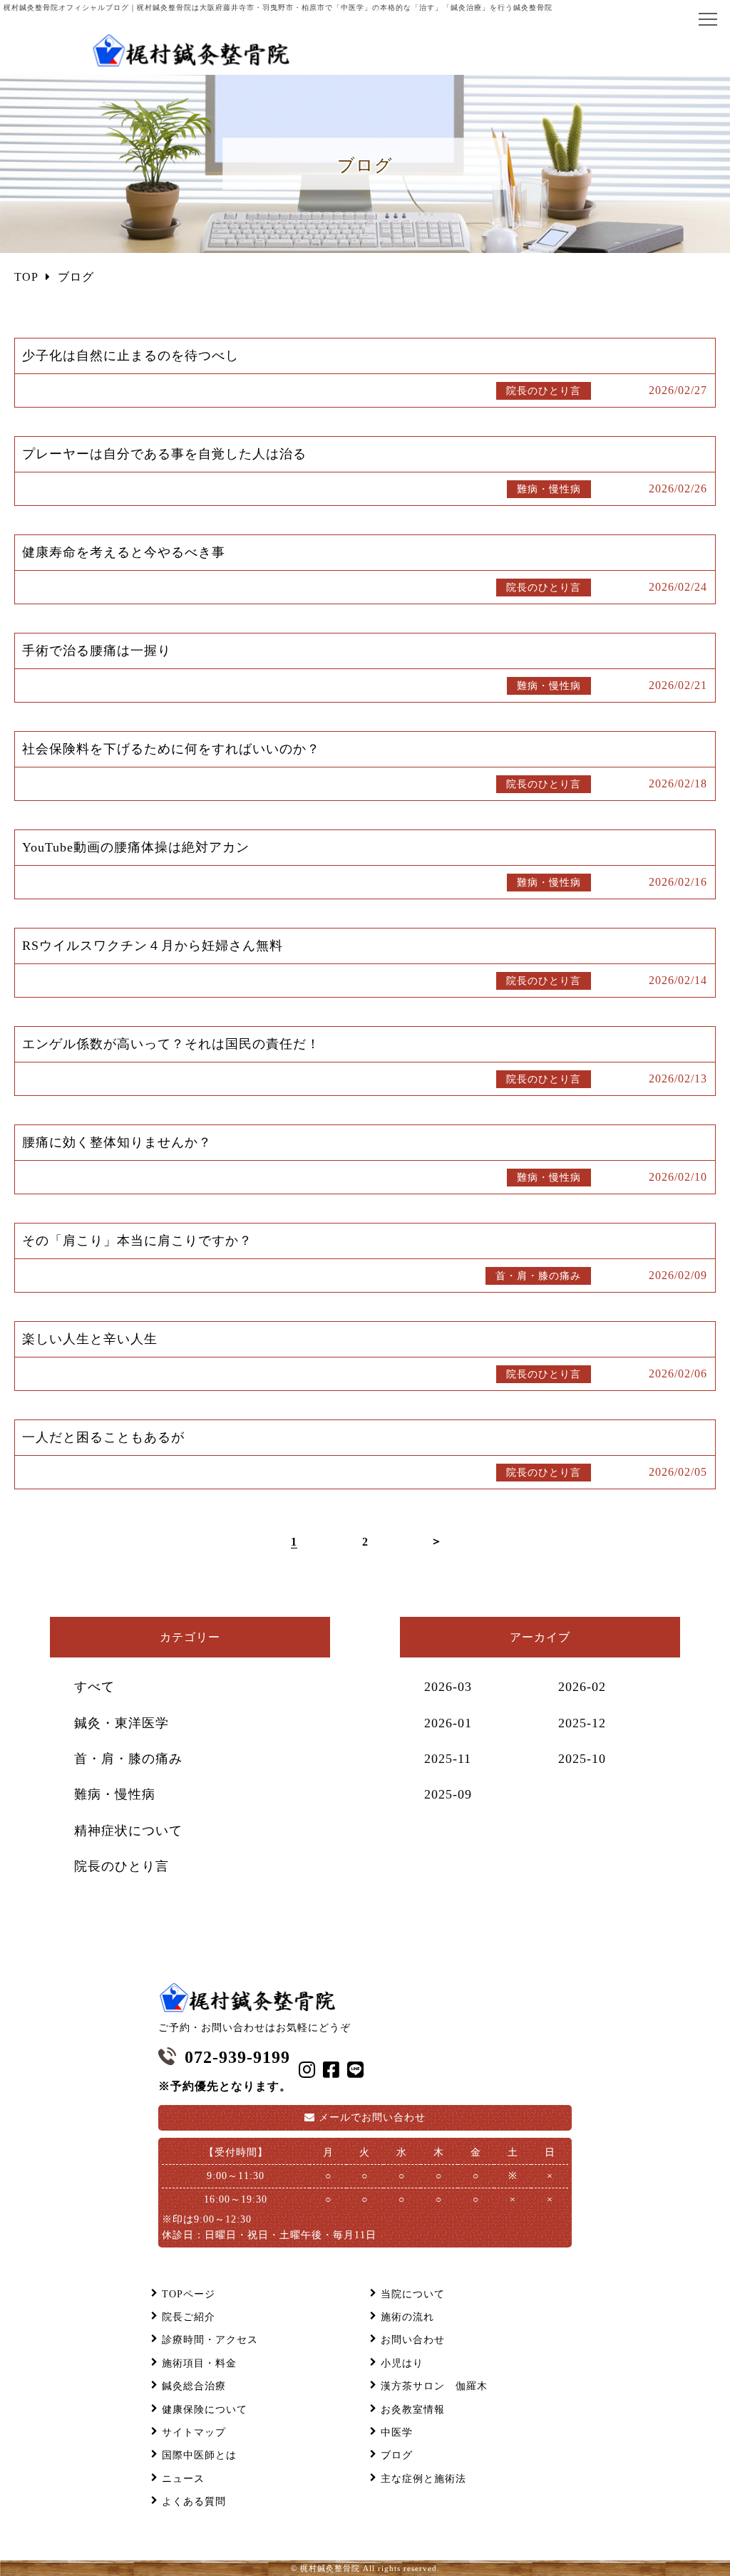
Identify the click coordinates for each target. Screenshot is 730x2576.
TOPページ (189, 2294)
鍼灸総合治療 (194, 2386)
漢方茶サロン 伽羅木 (434, 2386)
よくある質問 (194, 2502)
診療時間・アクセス (210, 2340)
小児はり (402, 2363)
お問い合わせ (372, 2117)
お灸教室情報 (413, 2410)
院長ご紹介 (189, 2317)
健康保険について (205, 2410)
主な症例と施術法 (423, 2479)
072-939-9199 (237, 2057)
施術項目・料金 (199, 2363)
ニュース (183, 2479)
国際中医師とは (199, 2455)
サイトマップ (194, 2432)
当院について (413, 2294)
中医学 (397, 2432)
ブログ (397, 2455)
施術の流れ (407, 2317)
